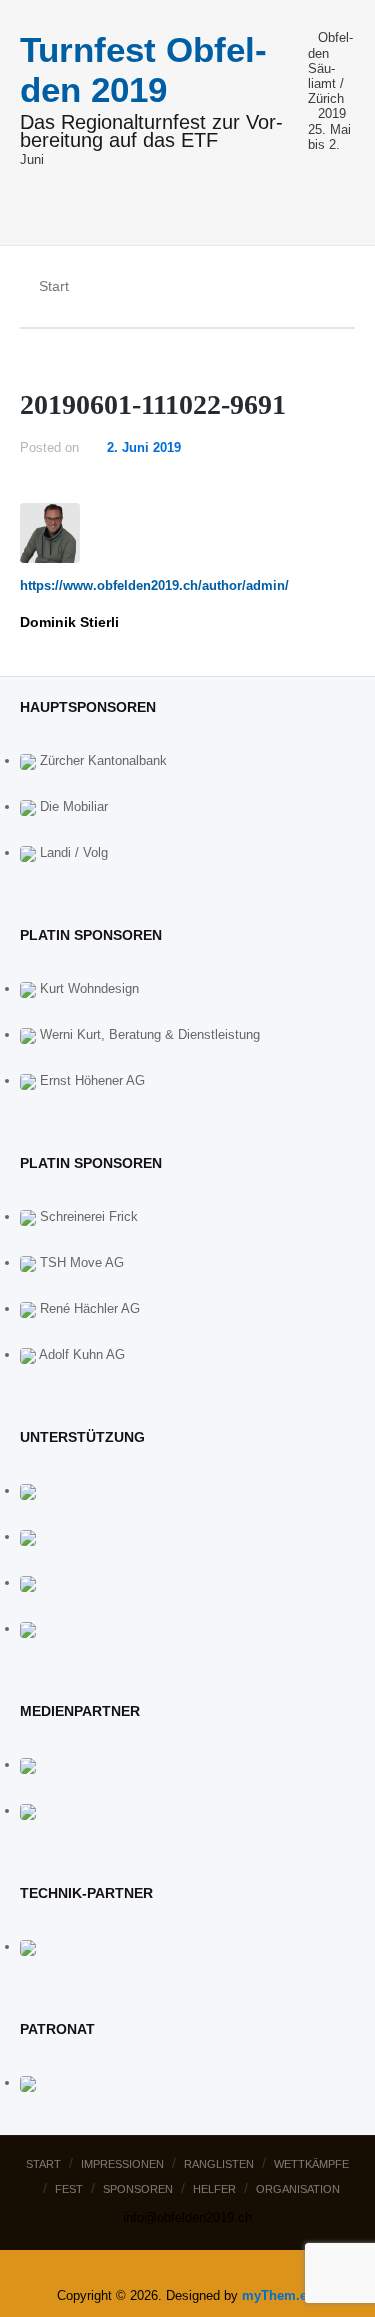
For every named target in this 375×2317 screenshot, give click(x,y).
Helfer (214, 2189)
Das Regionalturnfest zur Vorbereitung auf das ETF (151, 132)
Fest (69, 2189)
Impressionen (122, 2164)
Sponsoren (138, 2189)
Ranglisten (219, 2164)
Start (43, 2164)
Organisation (298, 2189)
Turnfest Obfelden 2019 (143, 69)
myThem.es (278, 2295)
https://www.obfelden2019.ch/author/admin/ (154, 585)
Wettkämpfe (311, 2164)
